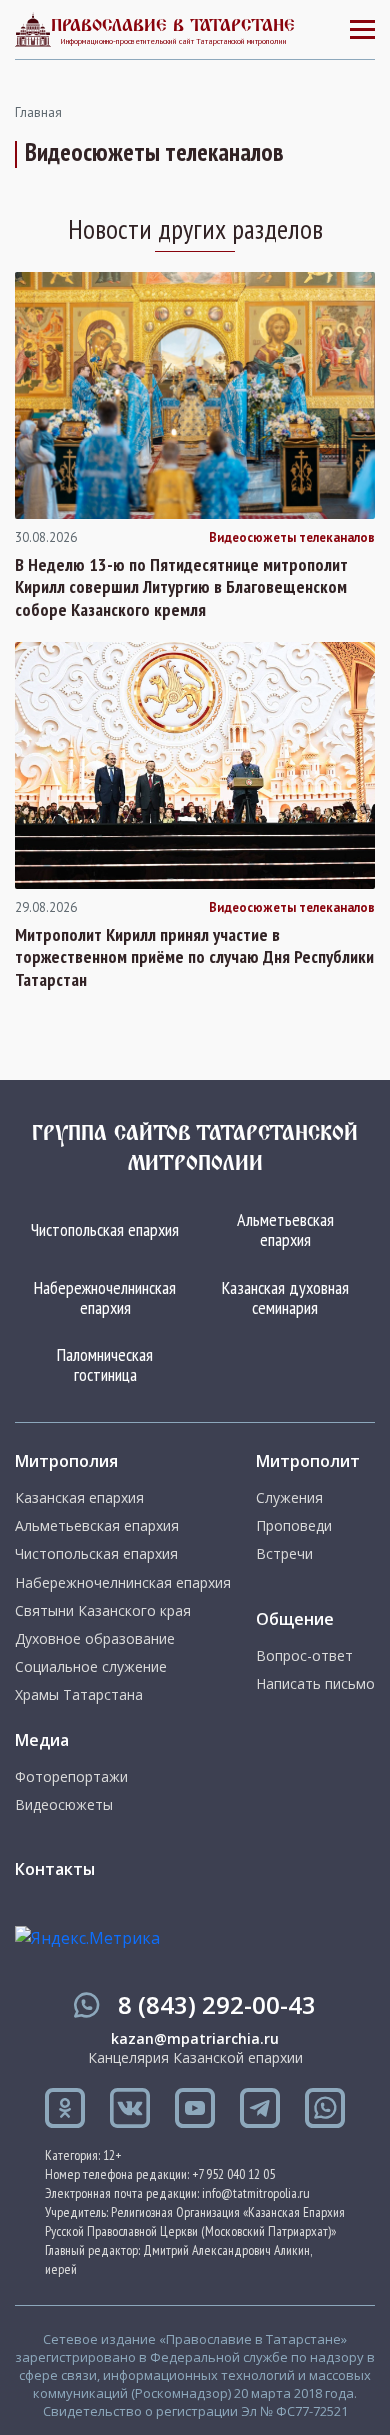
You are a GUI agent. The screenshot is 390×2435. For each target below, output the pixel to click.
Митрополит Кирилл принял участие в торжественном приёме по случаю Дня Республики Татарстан (194, 957)
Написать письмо (315, 1684)
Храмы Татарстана (79, 1695)
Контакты (55, 1869)
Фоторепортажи (71, 1777)
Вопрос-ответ (304, 1656)
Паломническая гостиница (105, 1364)
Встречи (284, 1554)
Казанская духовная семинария (285, 1297)
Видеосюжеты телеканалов (292, 538)
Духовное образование (95, 1639)
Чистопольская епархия (105, 1229)
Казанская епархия (79, 1498)
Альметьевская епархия (285, 1229)
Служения (289, 1498)
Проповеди (294, 1526)
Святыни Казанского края (103, 1611)
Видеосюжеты (64, 1805)
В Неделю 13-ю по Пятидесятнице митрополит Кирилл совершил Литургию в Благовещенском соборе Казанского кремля (181, 587)
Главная (38, 112)
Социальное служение (91, 1667)
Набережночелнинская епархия (105, 1297)
